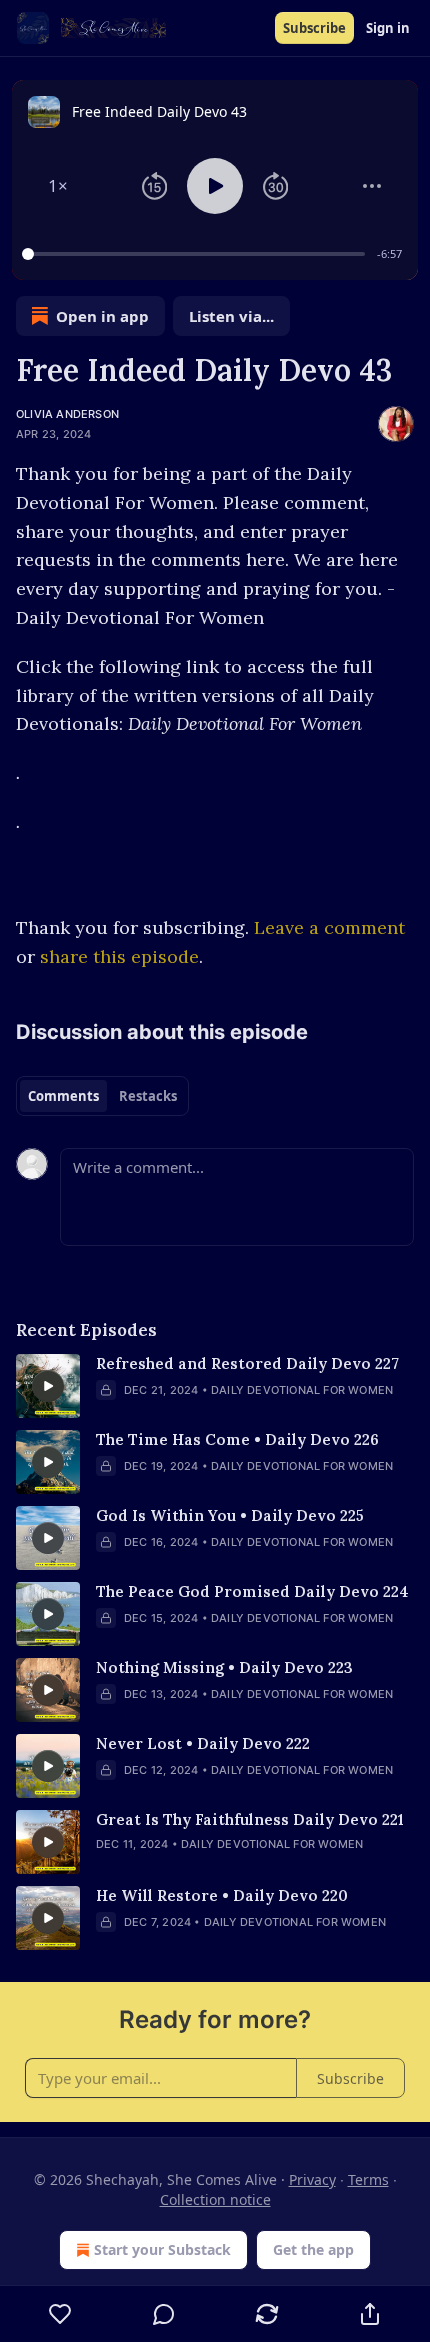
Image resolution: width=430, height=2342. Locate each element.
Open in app (102, 316)
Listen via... (231, 316)
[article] (215, 1386)
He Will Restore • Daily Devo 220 (222, 1895)
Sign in (388, 28)
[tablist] (102, 1096)
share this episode (119, 956)
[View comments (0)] (163, 2314)
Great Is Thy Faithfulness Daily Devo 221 (250, 1819)
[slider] (196, 254)
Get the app (313, 2249)
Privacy (312, 2179)
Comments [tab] (63, 1096)
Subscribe (314, 28)
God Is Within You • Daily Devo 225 (230, 1515)
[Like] (60, 2314)
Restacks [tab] (148, 1096)
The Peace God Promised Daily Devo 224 (252, 1591)
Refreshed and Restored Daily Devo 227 (247, 1363)
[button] (58, 186)
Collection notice (215, 2199)
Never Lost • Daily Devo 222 (203, 1743)
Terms (368, 2179)
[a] (48, 1386)
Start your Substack (162, 2249)
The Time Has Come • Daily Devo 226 (237, 1439)
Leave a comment (329, 927)
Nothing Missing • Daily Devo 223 (224, 1667)
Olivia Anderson (67, 414)
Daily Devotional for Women (302, 1390)
